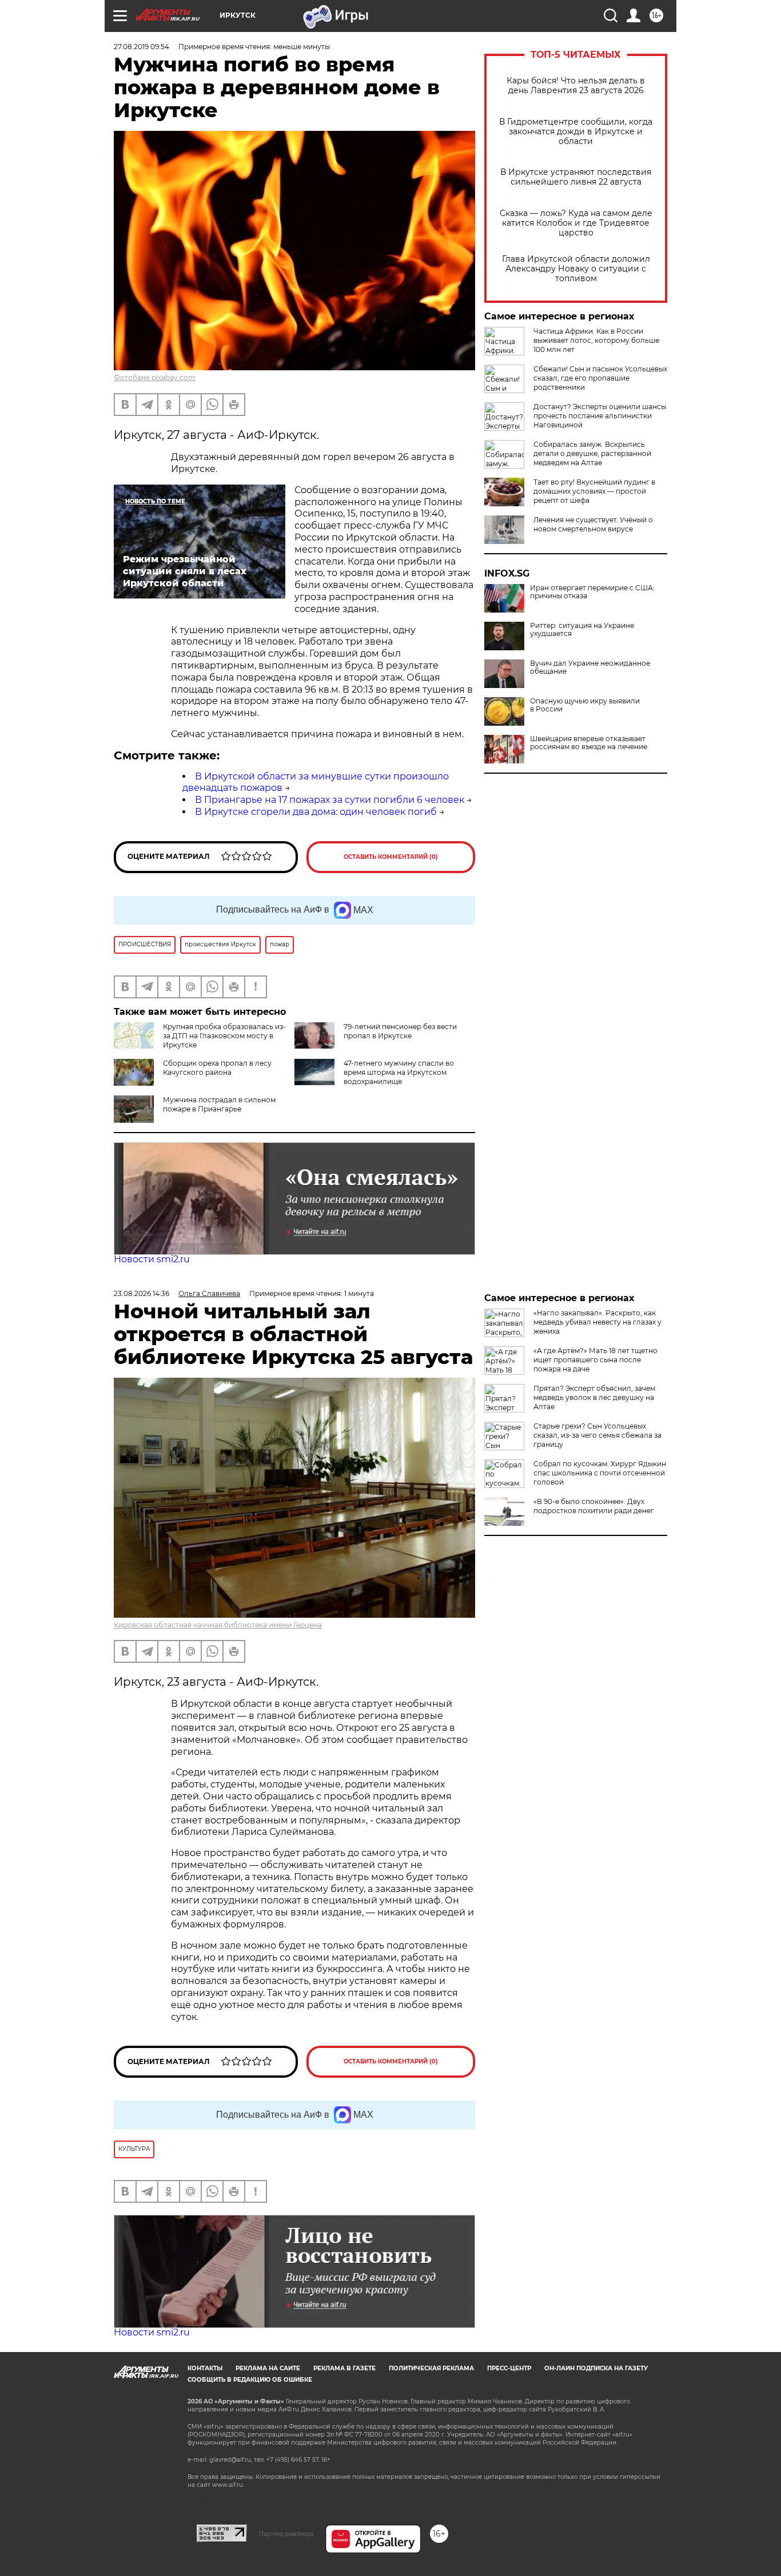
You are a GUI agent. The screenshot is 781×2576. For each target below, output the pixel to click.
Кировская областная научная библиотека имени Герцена (218, 1625)
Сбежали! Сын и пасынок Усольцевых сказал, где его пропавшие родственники (600, 378)
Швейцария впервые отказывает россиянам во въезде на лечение (589, 743)
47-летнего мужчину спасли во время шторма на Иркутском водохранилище (399, 1072)
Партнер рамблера (286, 2534)
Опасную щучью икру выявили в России (585, 705)
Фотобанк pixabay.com (155, 377)
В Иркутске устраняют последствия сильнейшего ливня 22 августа (576, 177)
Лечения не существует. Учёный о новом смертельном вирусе (593, 524)
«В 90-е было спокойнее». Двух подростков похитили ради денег (594, 1506)
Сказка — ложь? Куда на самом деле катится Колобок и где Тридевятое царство (576, 223)
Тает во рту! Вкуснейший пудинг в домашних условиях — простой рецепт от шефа (594, 491)
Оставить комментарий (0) (391, 857)
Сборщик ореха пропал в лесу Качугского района (217, 1068)
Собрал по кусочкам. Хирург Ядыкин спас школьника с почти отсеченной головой (600, 1473)
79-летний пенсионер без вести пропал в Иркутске (400, 1031)
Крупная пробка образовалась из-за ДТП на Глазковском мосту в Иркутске (224, 1036)
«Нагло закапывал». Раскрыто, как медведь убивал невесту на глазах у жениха (597, 1322)
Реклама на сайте (268, 2368)
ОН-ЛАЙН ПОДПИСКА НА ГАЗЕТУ (596, 2368)
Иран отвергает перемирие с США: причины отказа (592, 592)
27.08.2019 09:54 (142, 47)
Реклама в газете (344, 2368)
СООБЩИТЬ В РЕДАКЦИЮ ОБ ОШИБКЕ (250, 2380)
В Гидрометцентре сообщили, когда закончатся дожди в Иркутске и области (576, 132)
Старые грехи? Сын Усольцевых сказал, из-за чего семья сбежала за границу (597, 1435)
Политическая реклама (431, 2368)
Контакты (205, 2368)
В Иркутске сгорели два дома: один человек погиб (316, 812)
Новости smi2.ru (152, 1259)
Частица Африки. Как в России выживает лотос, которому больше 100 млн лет (596, 340)
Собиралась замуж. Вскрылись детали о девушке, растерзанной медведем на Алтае (592, 453)
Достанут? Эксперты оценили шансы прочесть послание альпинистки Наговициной (600, 416)
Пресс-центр (509, 2368)
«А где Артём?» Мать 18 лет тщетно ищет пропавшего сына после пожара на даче (595, 1360)
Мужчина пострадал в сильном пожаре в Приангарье (219, 1104)
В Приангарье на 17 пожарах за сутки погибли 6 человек (330, 800)
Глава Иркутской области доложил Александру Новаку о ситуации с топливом (576, 269)
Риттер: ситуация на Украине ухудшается (582, 630)
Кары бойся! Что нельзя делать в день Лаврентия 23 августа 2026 (576, 86)
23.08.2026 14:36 (142, 1293)
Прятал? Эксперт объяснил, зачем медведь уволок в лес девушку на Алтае (594, 1397)
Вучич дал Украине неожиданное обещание (590, 667)
